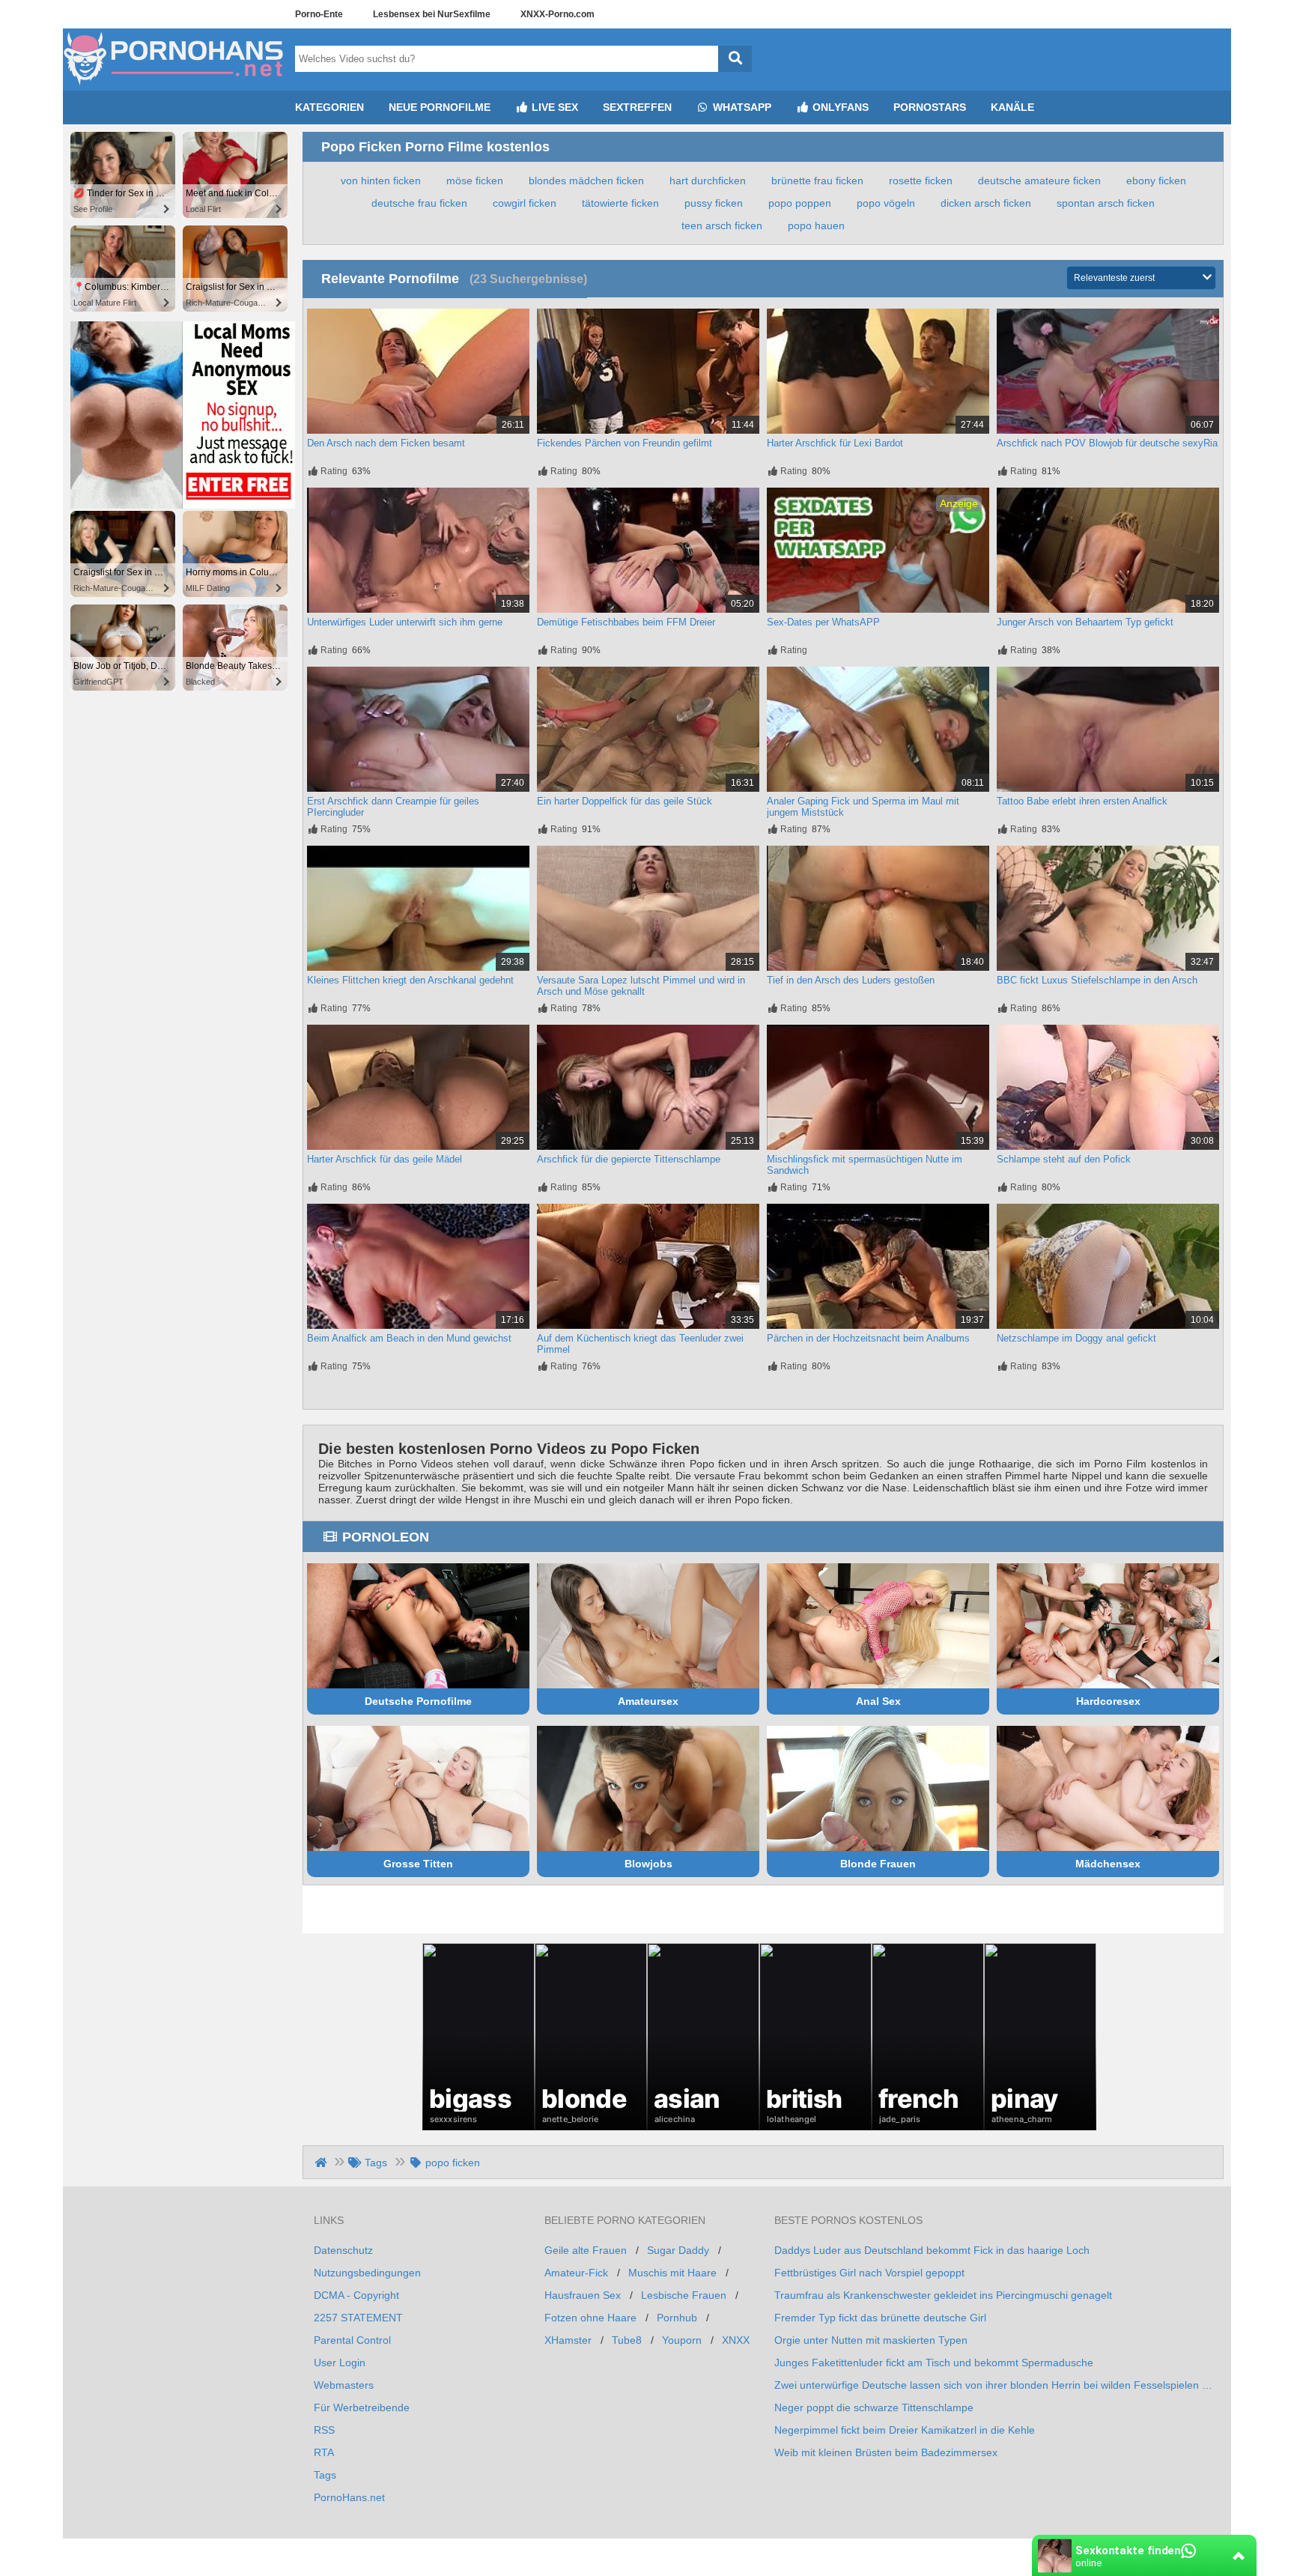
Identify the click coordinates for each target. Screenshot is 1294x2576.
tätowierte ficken (620, 203)
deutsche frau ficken (419, 203)
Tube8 (627, 2340)
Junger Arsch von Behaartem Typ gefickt (1085, 622)
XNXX (736, 2340)
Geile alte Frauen (586, 2250)
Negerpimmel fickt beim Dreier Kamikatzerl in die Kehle (905, 2430)
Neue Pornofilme (440, 107)
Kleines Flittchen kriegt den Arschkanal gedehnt (410, 980)
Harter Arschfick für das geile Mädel (385, 1159)
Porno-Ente (319, 14)
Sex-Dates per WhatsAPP (823, 622)
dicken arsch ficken (986, 203)
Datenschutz (343, 2250)
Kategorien (329, 107)
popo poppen (800, 203)
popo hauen (816, 225)
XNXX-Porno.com (558, 14)
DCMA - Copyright (356, 2295)
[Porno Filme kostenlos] (175, 85)
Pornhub (677, 2318)
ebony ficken (1156, 181)
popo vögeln (886, 203)
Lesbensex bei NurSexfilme (432, 14)
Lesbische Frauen (684, 2295)
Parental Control (352, 2340)
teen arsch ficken (722, 225)
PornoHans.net (349, 2497)
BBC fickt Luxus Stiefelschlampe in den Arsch (1097, 980)
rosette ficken (921, 181)
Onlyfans (839, 107)
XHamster (568, 2340)
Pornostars (930, 107)
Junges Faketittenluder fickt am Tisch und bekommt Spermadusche (934, 2363)
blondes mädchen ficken (586, 181)
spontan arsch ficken (1106, 203)
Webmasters (344, 2385)
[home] (322, 2163)
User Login (340, 2363)
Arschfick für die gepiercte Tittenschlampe (629, 1159)
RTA (324, 2452)
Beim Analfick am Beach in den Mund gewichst (409, 1338)
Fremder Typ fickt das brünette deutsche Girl (880, 2318)
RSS (324, 2430)
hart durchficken (708, 181)
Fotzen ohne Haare (590, 2318)
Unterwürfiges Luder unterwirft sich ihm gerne (405, 622)
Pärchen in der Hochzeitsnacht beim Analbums (868, 1338)
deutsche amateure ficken (1039, 181)
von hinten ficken (381, 181)
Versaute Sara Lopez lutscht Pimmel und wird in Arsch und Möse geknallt (641, 986)
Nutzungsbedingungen (367, 2273)
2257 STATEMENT (358, 2318)
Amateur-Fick (576, 2273)
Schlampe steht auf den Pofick (1064, 1159)
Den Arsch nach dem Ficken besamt (386, 443)
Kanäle (1012, 107)
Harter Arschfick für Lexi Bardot (835, 443)
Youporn (682, 2340)
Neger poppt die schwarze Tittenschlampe (874, 2407)
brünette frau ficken (817, 181)
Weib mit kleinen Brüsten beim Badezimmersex (886, 2452)
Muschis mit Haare (672, 2273)
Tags (325, 2475)
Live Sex (553, 107)
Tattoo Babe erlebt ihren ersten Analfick (1082, 801)
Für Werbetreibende (362, 2407)
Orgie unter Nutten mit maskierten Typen (871, 2340)
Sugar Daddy (678, 2250)
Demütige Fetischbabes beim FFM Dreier (626, 622)
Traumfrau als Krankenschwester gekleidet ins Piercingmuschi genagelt (943, 2295)
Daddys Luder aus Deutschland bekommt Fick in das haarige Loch (932, 2250)
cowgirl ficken (525, 203)
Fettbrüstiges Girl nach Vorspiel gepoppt (869, 2273)
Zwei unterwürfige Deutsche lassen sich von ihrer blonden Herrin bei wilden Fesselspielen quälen (993, 2385)
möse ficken (475, 181)
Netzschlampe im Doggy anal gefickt (1076, 1338)
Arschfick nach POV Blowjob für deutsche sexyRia (1107, 443)
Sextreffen (637, 107)
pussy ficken (714, 203)
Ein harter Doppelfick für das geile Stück (625, 801)
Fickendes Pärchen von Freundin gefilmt (625, 443)
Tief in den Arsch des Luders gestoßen (851, 980)
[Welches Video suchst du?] (735, 59)
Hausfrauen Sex (583, 2295)
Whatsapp (741, 107)
